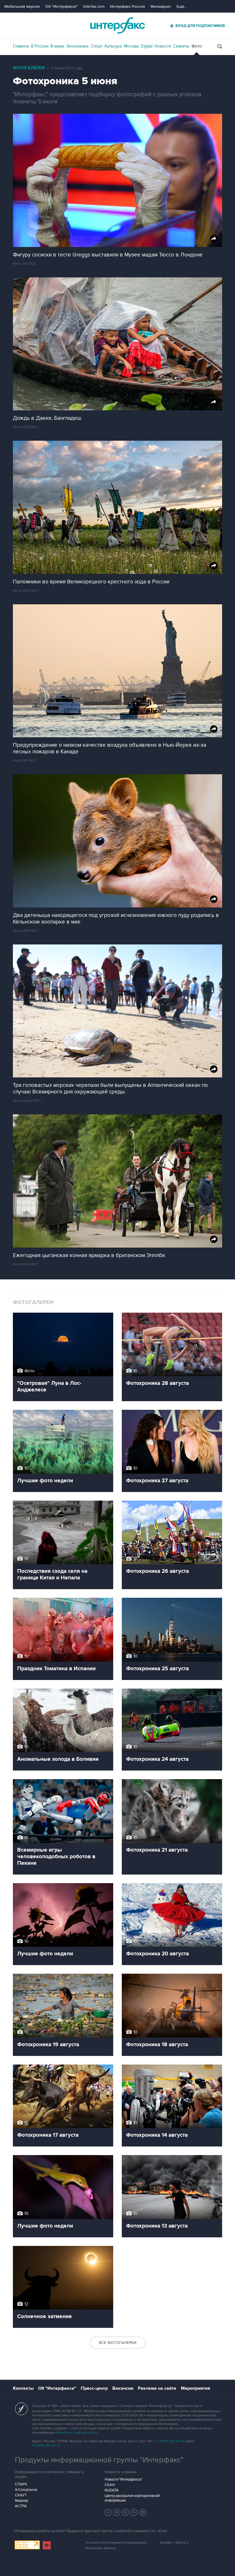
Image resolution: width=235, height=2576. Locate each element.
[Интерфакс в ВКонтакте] (126, 2512)
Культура (113, 46)
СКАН (110, 2485)
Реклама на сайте (157, 2388)
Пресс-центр (94, 2388)
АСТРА (21, 2506)
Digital (147, 46)
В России (40, 46)
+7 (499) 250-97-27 (46, 2445)
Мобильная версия (22, 6)
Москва (131, 46)
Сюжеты (181, 46)
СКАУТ (21, 2495)
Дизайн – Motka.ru (175, 2543)
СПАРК (21, 2484)
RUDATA (112, 2490)
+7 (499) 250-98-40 (170, 2441)
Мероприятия (195, 2388)
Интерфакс (117, 25)
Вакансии (123, 2388)
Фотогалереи (29, 68)
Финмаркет (161, 6)
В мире (57, 46)
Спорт (97, 46)
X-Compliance (26, 2490)
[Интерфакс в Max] (143, 2512)
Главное (21, 46)
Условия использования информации (116, 2543)
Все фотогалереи (118, 2343)
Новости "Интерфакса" (123, 2479)
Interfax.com (94, 6)
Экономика (77, 46)
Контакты (23, 2388)
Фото (197, 46)
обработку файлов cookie (77, 2433)
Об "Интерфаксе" (61, 6)
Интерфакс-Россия (128, 6)
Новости (163, 46)
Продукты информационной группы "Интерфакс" (99, 2460)
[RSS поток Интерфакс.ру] (134, 2512)
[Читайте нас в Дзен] (108, 2512)
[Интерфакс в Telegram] (117, 2512)
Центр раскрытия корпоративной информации (132, 2498)
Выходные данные (101, 2548)
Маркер (21, 2501)
